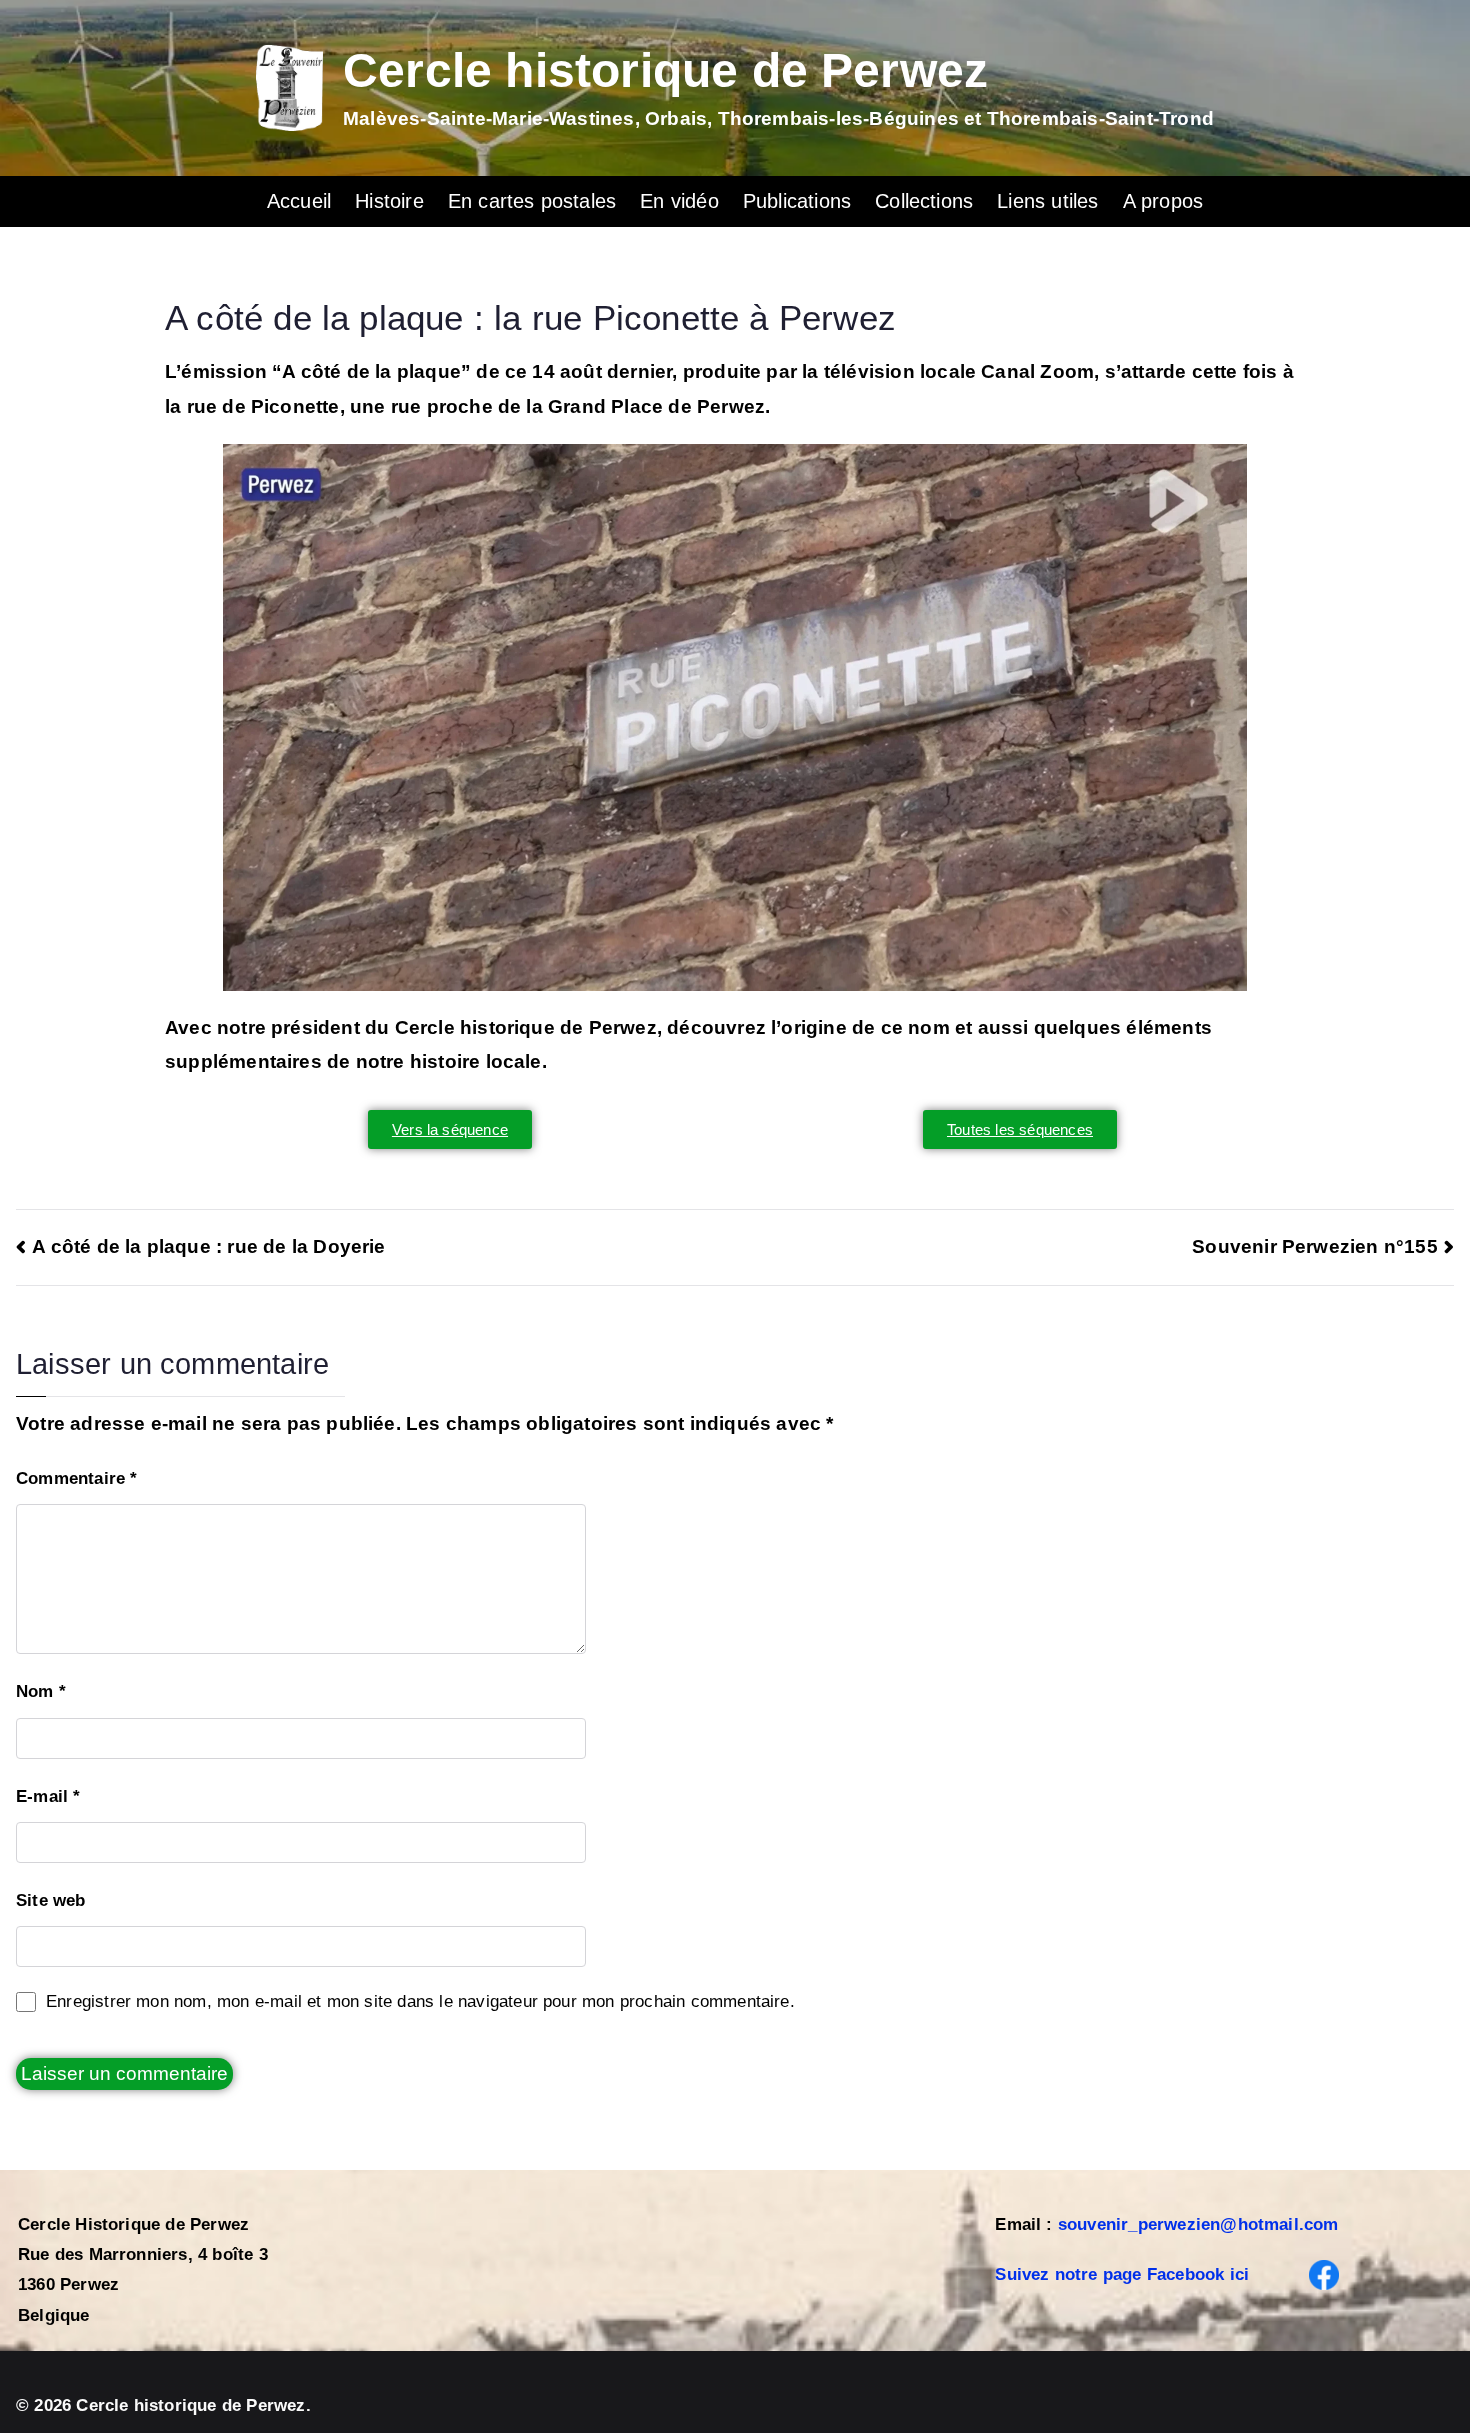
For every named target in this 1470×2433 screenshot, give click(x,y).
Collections (924, 201)
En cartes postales (532, 201)
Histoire (389, 201)
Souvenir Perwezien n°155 (1315, 1246)
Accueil (299, 201)
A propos (1163, 201)
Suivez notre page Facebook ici (1122, 2274)
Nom (41, 1691)
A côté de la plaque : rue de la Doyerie (209, 1246)
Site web (51, 1900)
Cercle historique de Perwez (665, 70)
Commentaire (77, 1478)
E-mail (48, 1796)
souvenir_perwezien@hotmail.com (1198, 2224)
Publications (797, 201)
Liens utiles (1047, 201)
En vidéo (679, 201)
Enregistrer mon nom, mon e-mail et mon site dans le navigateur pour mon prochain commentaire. (420, 2001)
